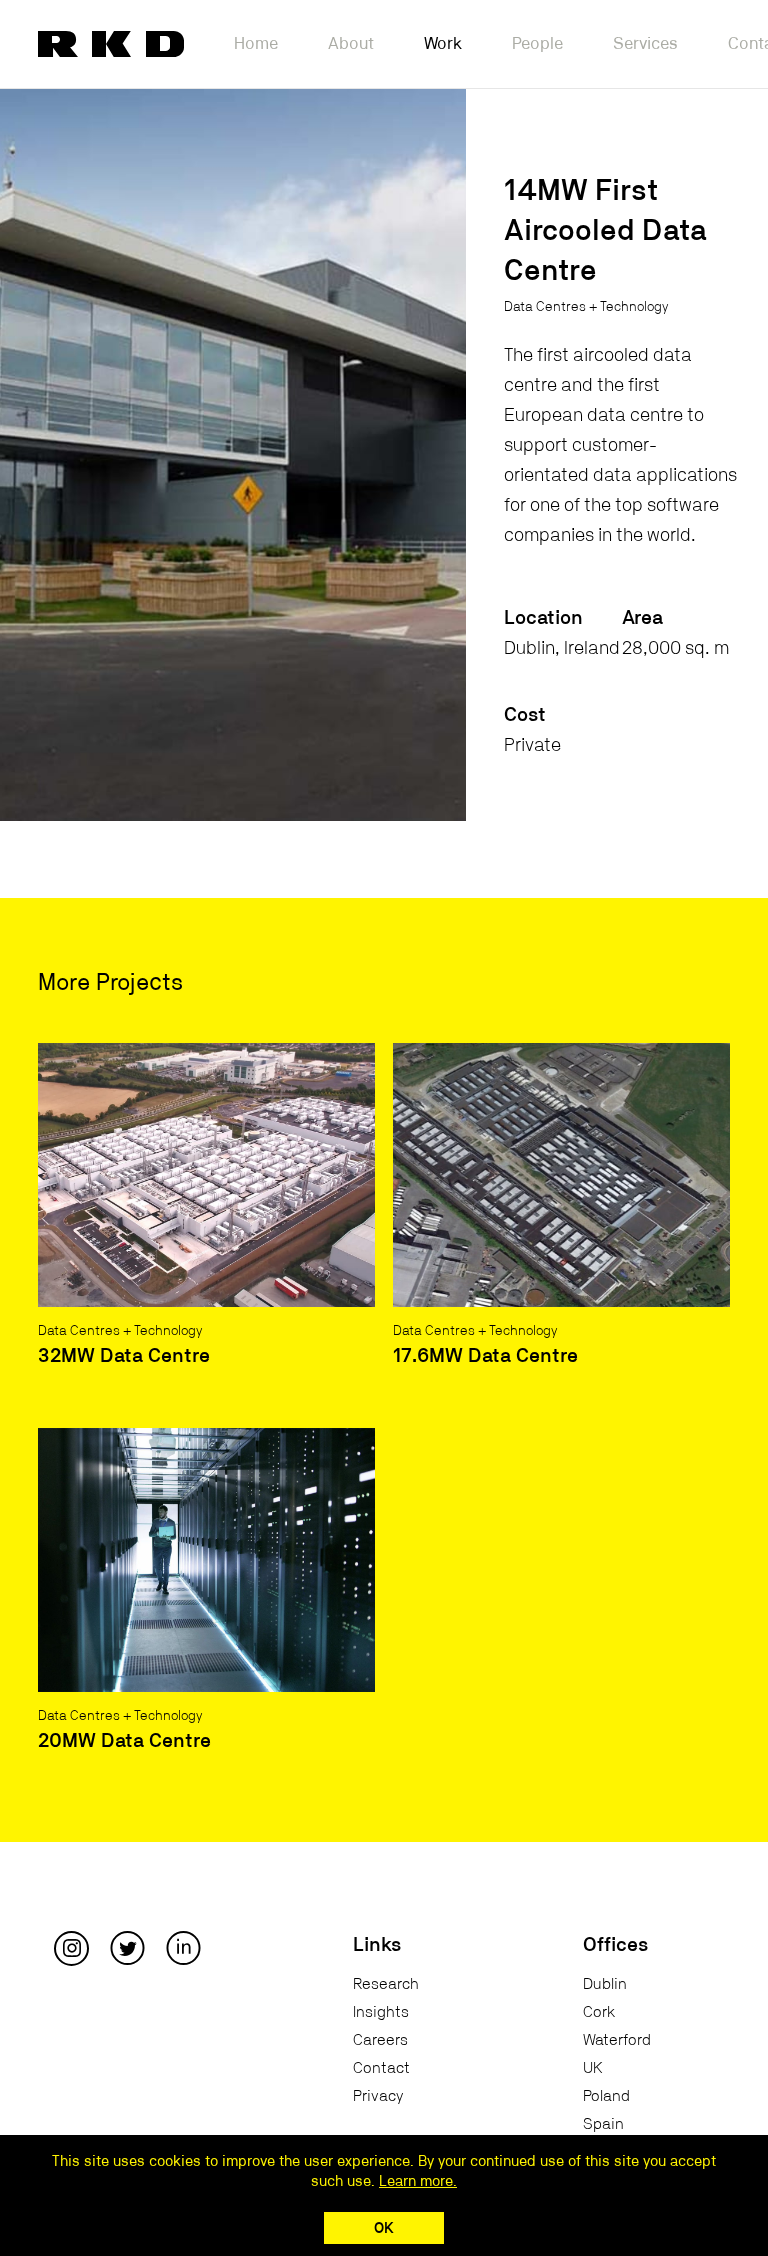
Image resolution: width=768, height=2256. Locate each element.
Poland (606, 2096)
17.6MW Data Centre (485, 1356)
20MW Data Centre (124, 1741)
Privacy (378, 2096)
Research (386, 1984)
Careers (380, 2040)
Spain (603, 2124)
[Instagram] (71, 1947)
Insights (381, 2012)
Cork (599, 2012)
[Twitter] (127, 1947)
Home (256, 43)
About (351, 43)
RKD (111, 44)
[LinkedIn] (183, 1947)
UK (593, 2068)
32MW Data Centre (124, 1356)
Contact (381, 2068)
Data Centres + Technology (586, 307)
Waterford (617, 2040)
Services (645, 43)
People (537, 43)
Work (443, 43)
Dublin (605, 1984)
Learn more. (418, 2181)
